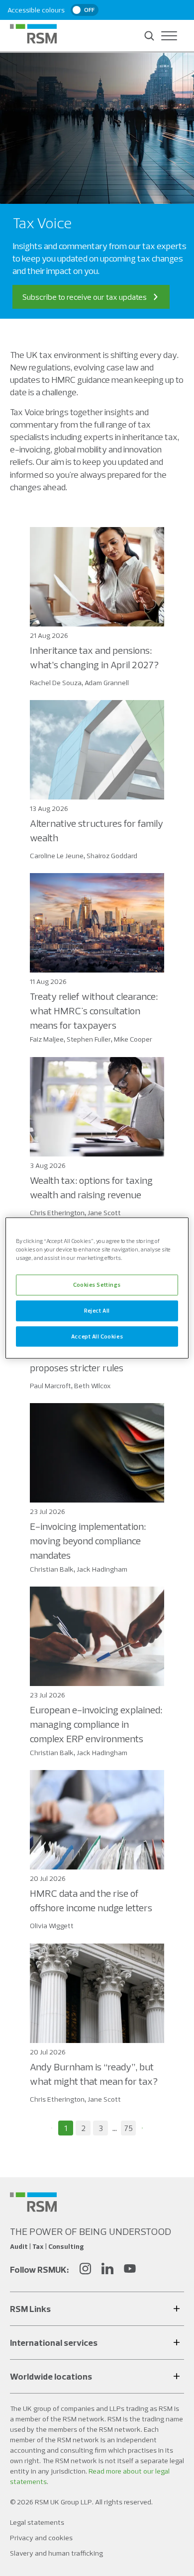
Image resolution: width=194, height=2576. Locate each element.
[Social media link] (33, 2202)
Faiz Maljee (47, 1039)
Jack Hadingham (102, 1569)
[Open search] (149, 36)
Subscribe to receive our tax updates (85, 297)
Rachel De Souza (56, 683)
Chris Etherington (57, 1213)
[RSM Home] (33, 34)
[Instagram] (85, 2270)
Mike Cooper (133, 1039)
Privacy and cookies (41, 2538)
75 (129, 2128)
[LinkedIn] (107, 2270)
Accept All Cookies (97, 1336)
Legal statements (37, 2522)
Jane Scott (104, 1213)
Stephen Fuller (89, 1039)
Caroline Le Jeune (57, 856)
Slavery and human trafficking (56, 2553)
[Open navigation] (169, 36)
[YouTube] (130, 2270)
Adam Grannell (107, 683)
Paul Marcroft (50, 1386)
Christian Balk (52, 1569)
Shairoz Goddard (112, 856)
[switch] (85, 10)
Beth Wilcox (93, 1386)
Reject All (97, 1310)
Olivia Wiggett (52, 1926)
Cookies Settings (97, 1284)
